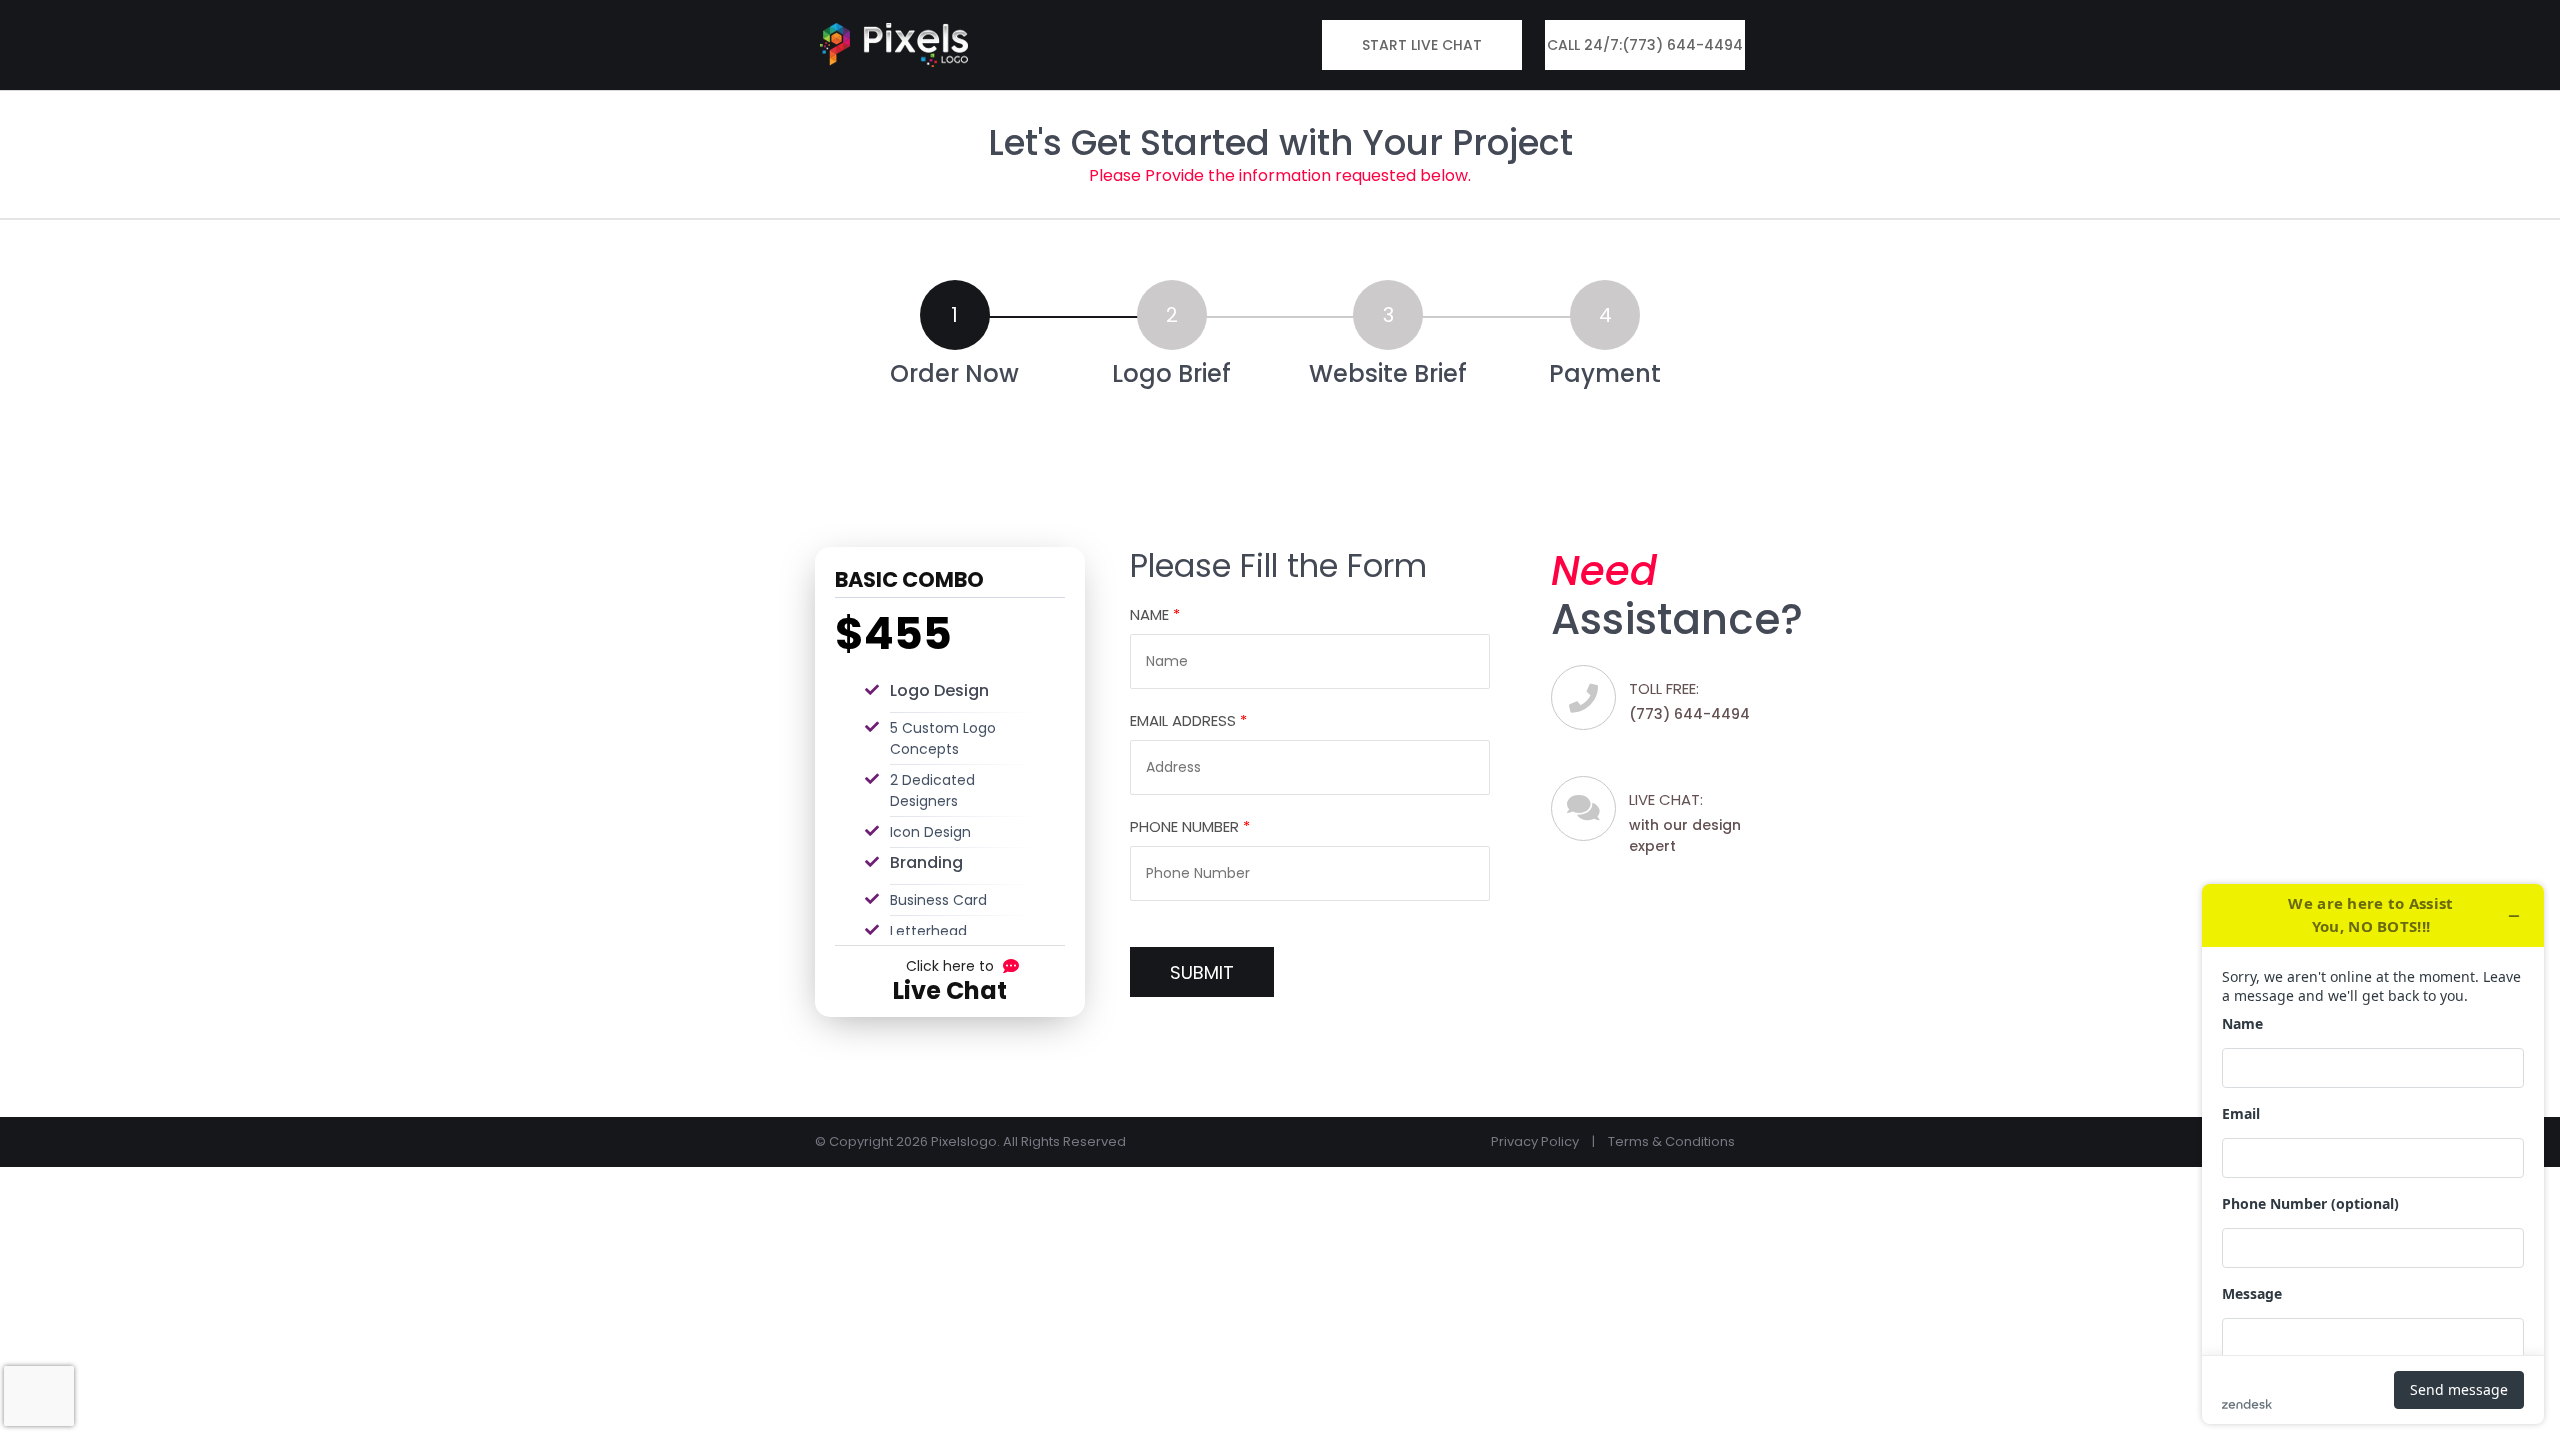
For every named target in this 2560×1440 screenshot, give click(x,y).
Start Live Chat (1422, 45)
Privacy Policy (1535, 1141)
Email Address (1188, 720)
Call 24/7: (1645, 45)
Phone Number (1190, 826)
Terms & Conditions (1671, 1141)
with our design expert (1685, 822)
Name (1155, 614)
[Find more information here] (2373, 1154)
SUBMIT (1202, 972)
